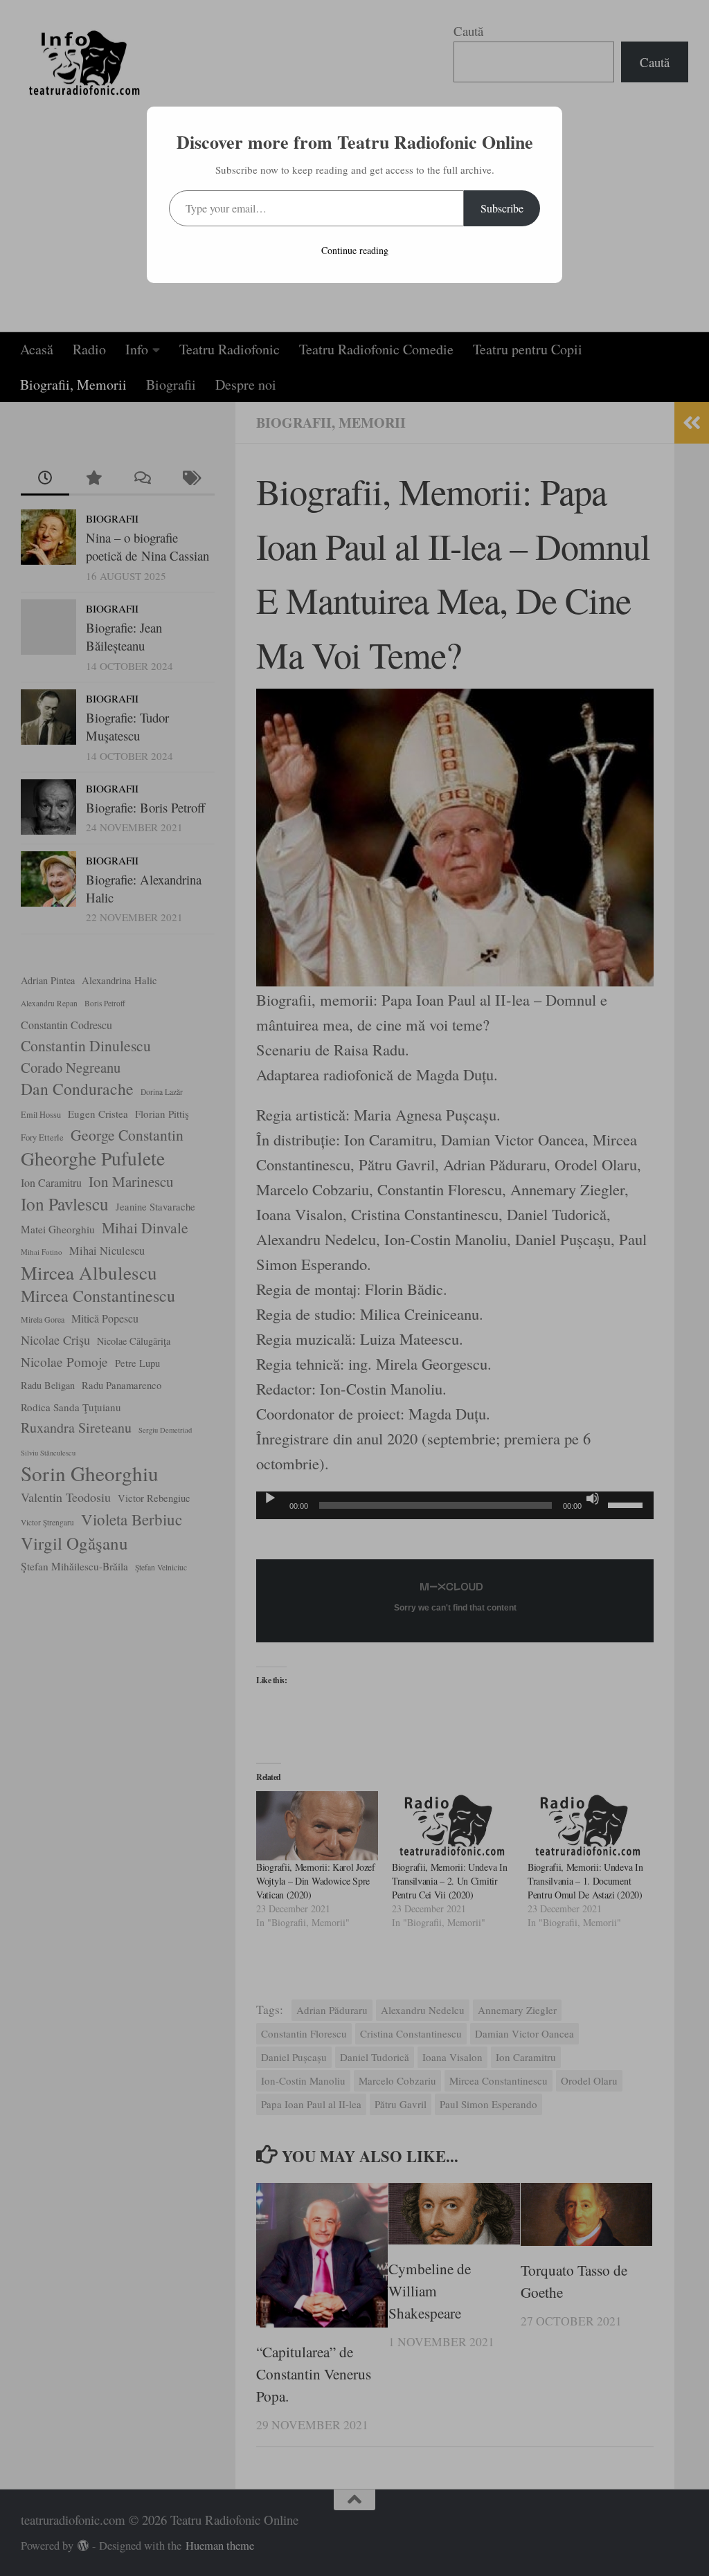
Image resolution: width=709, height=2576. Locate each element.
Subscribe (502, 208)
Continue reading (355, 250)
